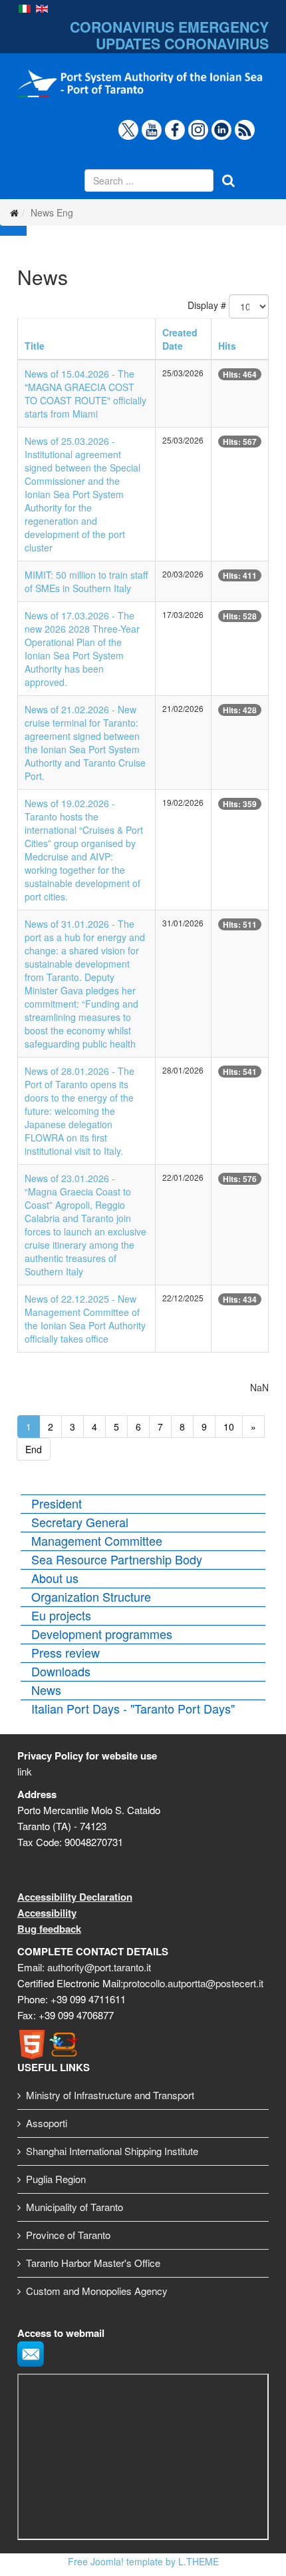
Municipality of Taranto (74, 2207)
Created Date (180, 339)
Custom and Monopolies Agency (97, 2291)
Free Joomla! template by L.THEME (143, 2561)
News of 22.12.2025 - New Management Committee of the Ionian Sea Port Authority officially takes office (85, 1319)
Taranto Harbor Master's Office (93, 2263)
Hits (227, 346)
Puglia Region (56, 2179)
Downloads (61, 1671)
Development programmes (102, 1634)
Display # (207, 305)
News (46, 1690)
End (34, 1449)
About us (55, 1578)
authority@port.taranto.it (99, 1967)
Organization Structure (91, 1596)
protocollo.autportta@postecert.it (193, 1983)
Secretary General (80, 1522)
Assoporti (47, 2123)
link (25, 1771)
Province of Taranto (68, 2235)
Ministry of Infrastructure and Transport (110, 2095)
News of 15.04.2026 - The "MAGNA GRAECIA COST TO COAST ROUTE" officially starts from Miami (85, 394)
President (57, 1503)
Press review (66, 1652)
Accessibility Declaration (75, 1897)
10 (229, 1427)
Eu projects (61, 1615)
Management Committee (97, 1540)
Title (35, 346)
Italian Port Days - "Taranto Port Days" (133, 1708)
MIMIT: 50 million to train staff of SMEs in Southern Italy (86, 581)
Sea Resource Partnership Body (117, 1559)
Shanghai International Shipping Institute (112, 2151)
